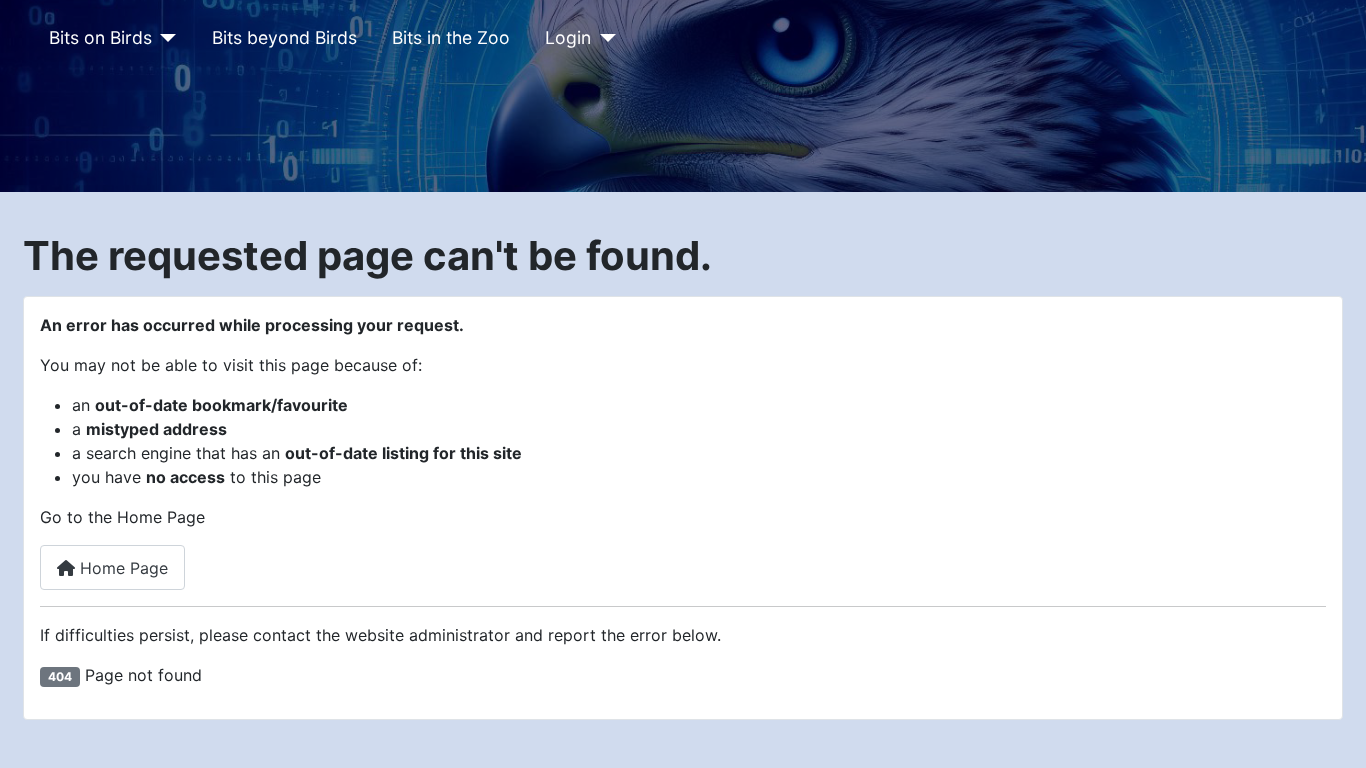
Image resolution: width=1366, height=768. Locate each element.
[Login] (603, 38)
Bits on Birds (100, 37)
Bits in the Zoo (451, 37)
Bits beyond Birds (284, 37)
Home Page (121, 568)
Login (568, 37)
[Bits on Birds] (164, 38)
